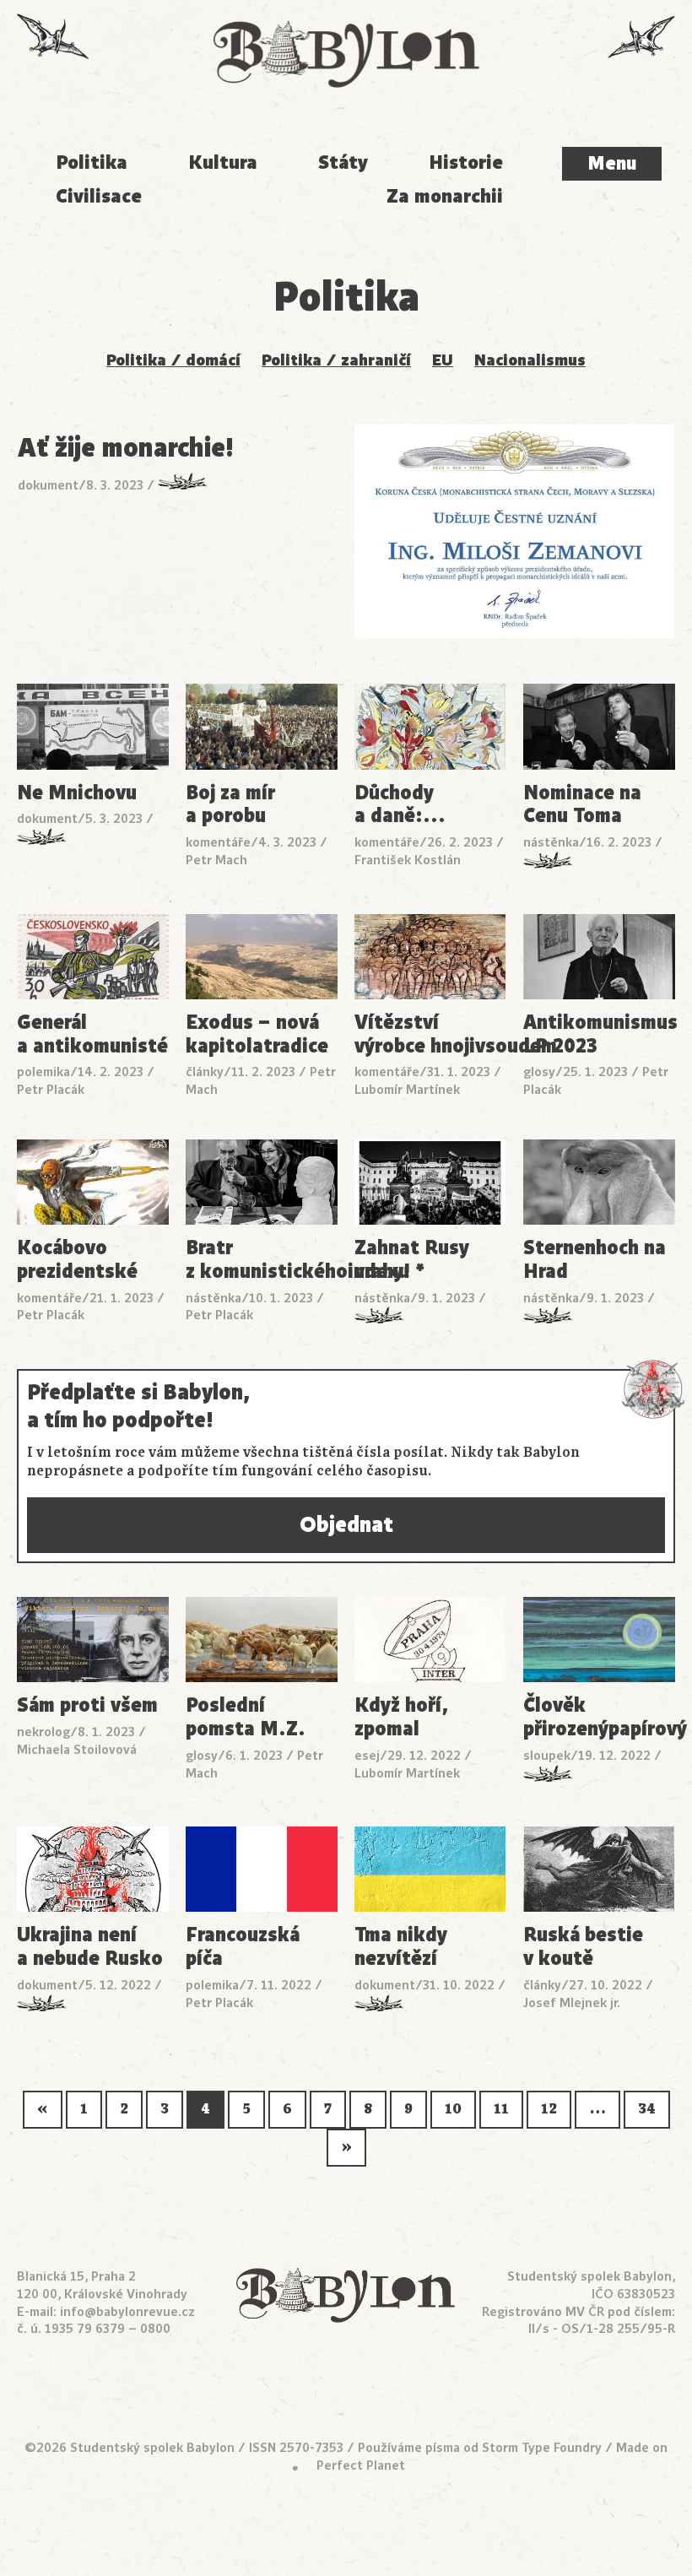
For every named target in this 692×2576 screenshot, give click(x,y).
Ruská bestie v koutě (583, 1947)
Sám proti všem (87, 1706)
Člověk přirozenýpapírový (599, 1718)
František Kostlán (408, 860)
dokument (48, 485)
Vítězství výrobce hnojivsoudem (430, 1035)
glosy (539, 1072)
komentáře (218, 842)
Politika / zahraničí (336, 360)
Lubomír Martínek (407, 1089)
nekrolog (43, 1732)
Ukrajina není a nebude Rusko (90, 1947)
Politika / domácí (173, 360)
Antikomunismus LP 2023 (599, 1035)
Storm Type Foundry (542, 2447)
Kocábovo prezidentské (77, 1260)
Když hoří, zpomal (401, 1718)
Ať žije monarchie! (126, 449)
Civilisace (99, 196)
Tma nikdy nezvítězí (401, 1947)
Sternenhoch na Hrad (595, 1260)
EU (443, 360)
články (205, 1072)
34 (647, 2109)
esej (367, 1755)
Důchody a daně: (400, 805)
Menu (612, 163)
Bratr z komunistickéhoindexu (262, 1260)
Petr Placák (51, 1089)
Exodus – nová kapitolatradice (257, 1035)
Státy (343, 162)
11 (501, 2109)
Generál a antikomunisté (92, 1035)
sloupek (547, 1755)
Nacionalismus (530, 360)
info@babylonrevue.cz (127, 2311)
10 (453, 2109)
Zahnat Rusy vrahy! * (412, 1260)
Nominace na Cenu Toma (582, 805)
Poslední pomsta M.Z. (246, 1718)
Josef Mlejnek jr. (572, 2002)
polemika (43, 1072)
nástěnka (551, 842)
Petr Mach (216, 860)
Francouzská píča (243, 1947)
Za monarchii (445, 196)
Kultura (223, 162)
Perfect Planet (361, 2465)
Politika (92, 162)
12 (549, 2109)
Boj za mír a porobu (230, 805)
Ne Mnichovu (77, 793)
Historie (466, 162)
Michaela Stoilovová (77, 1749)
